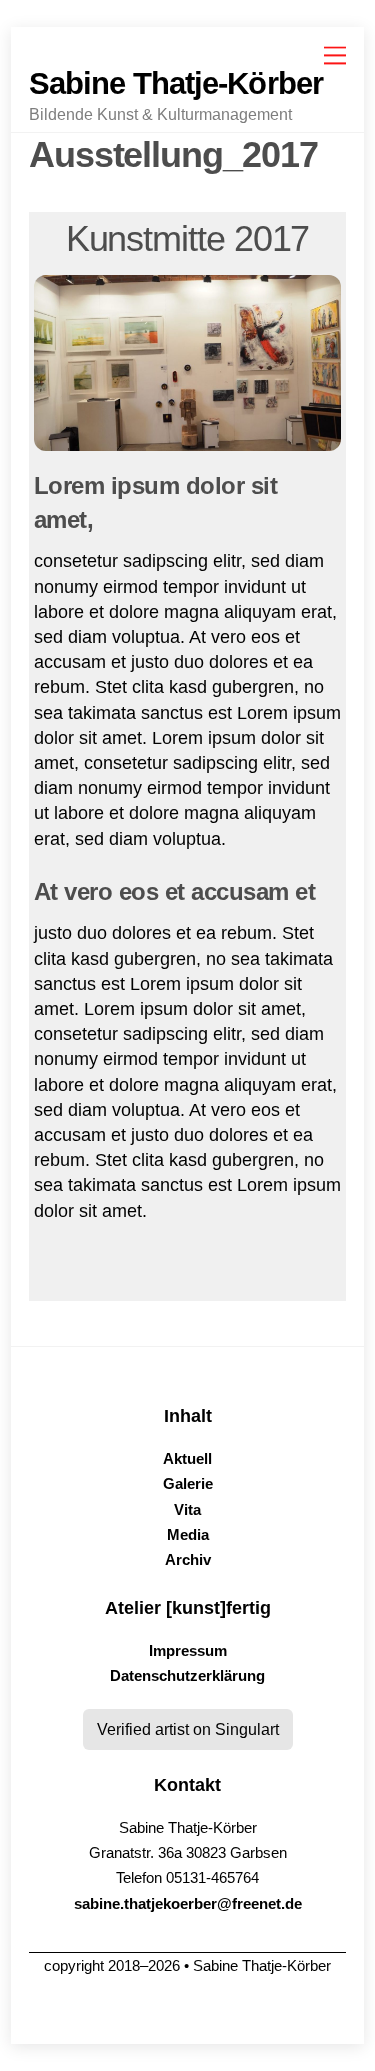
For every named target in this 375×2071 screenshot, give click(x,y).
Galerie (188, 1484)
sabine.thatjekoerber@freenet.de (188, 1904)
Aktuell (187, 1459)
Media (188, 1535)
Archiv (188, 1560)
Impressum (188, 1651)
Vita (187, 1510)
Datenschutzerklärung (187, 1676)
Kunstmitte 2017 (188, 238)
